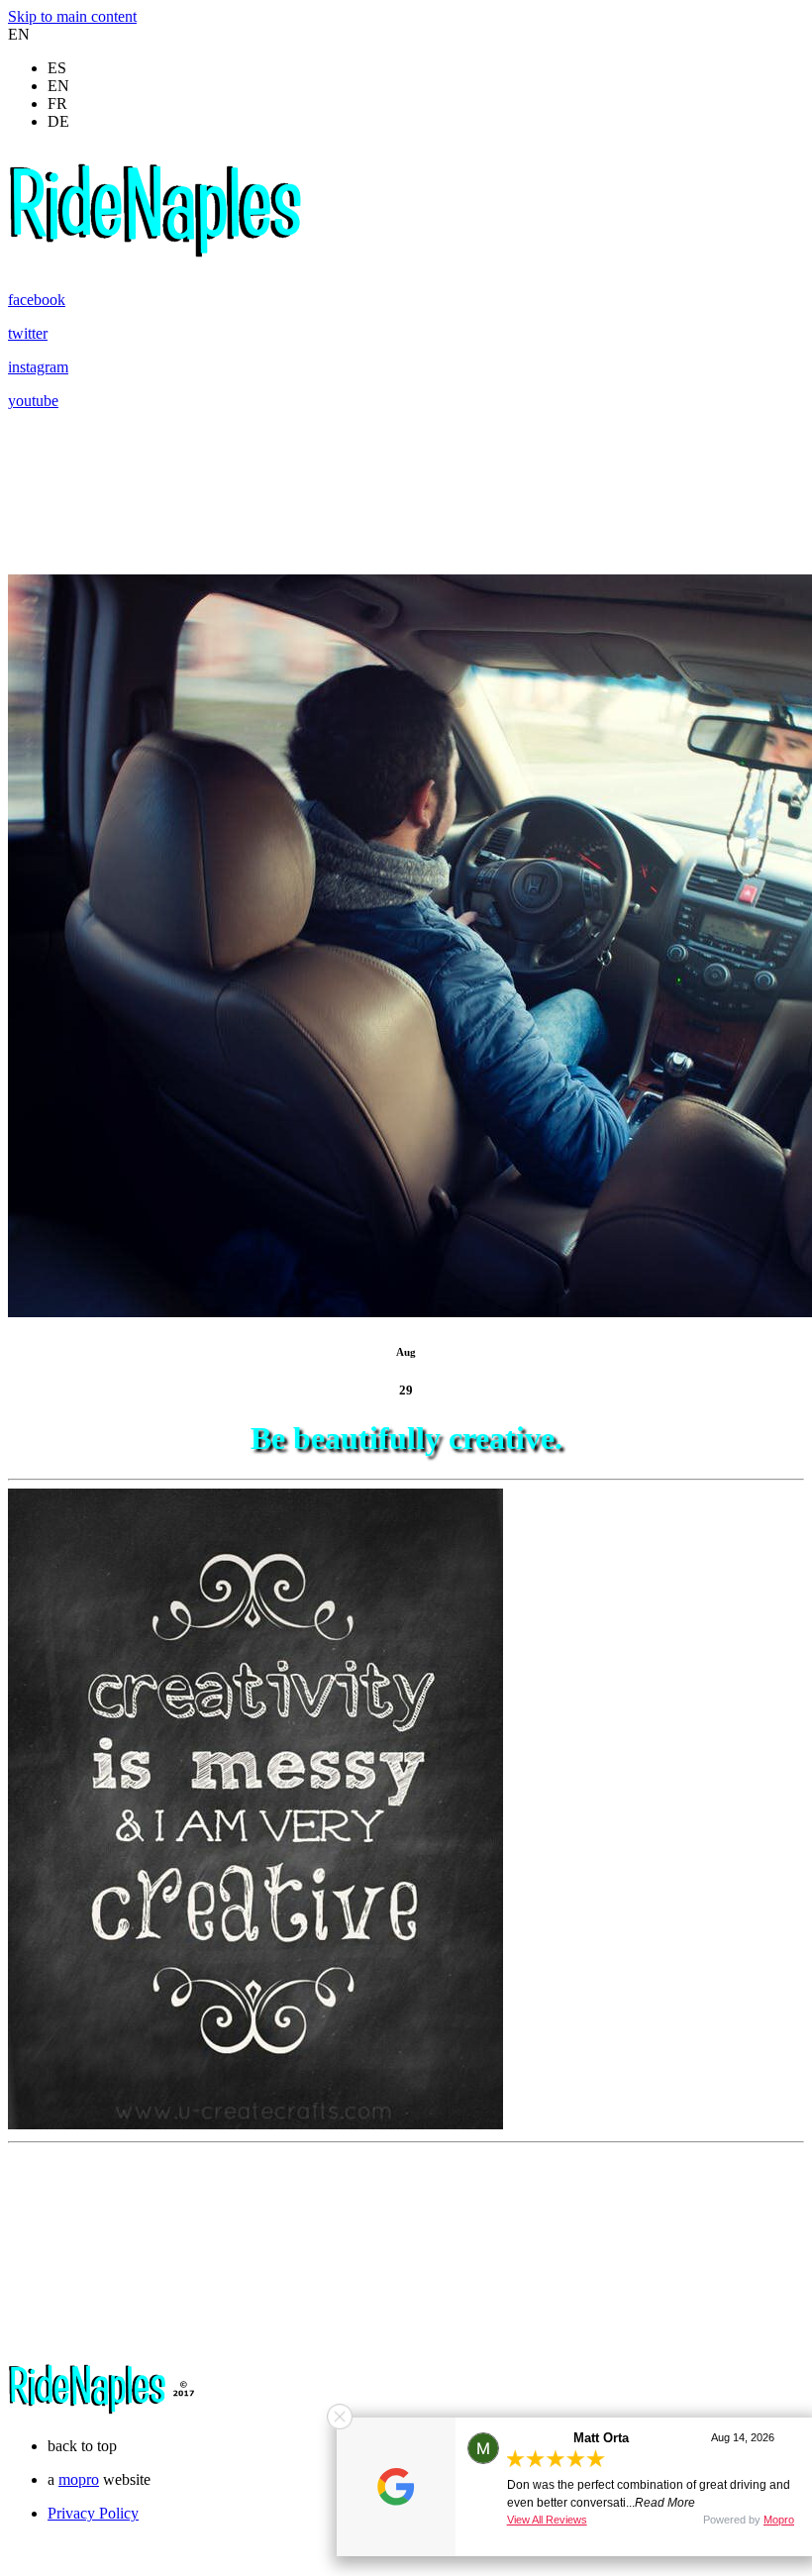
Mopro (779, 2520)
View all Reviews (547, 2520)
